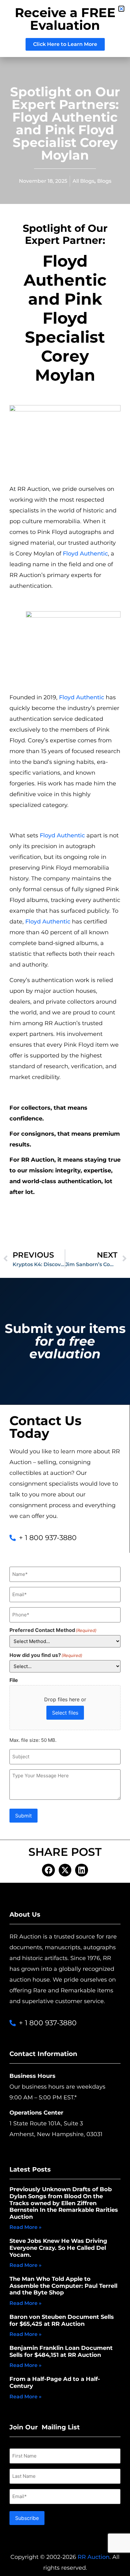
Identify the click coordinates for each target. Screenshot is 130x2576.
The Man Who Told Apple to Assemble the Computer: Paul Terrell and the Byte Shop (63, 2286)
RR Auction (94, 2557)
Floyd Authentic (85, 554)
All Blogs (83, 181)
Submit (24, 1816)
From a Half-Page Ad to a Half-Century (55, 2382)
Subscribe (27, 2518)
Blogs (104, 181)
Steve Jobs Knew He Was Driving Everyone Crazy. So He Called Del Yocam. (58, 2248)
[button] (48, 1870)
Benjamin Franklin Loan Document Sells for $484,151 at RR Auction (61, 2351)
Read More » (26, 2227)
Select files (65, 1713)
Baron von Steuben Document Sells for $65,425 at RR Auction (62, 2320)
